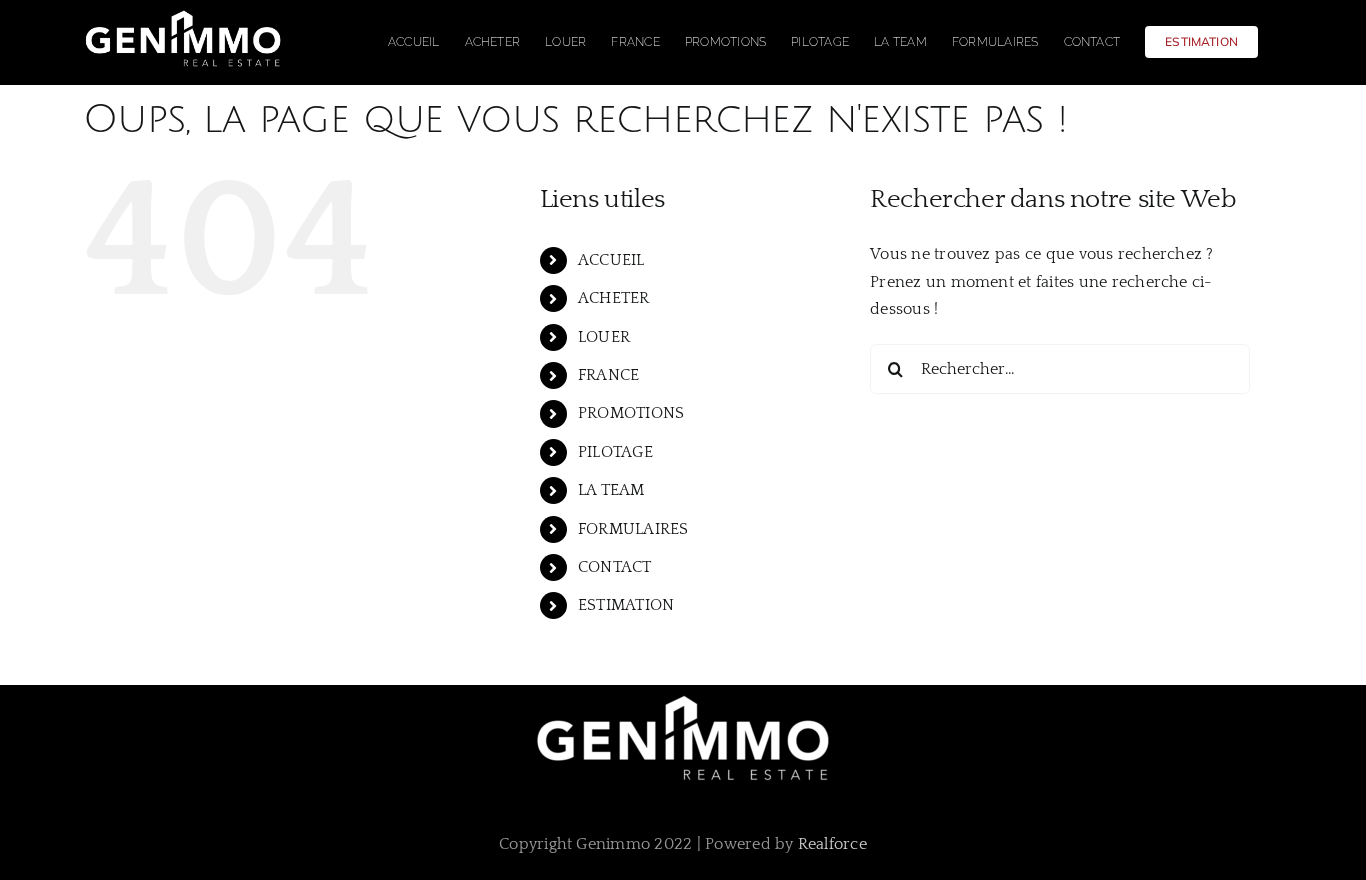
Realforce (832, 844)
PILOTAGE (615, 452)
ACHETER (614, 298)
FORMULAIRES (633, 529)
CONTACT (615, 567)
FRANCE (608, 375)
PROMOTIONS (631, 413)
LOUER (604, 337)
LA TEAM (611, 490)
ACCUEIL (611, 260)
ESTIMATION (626, 605)
